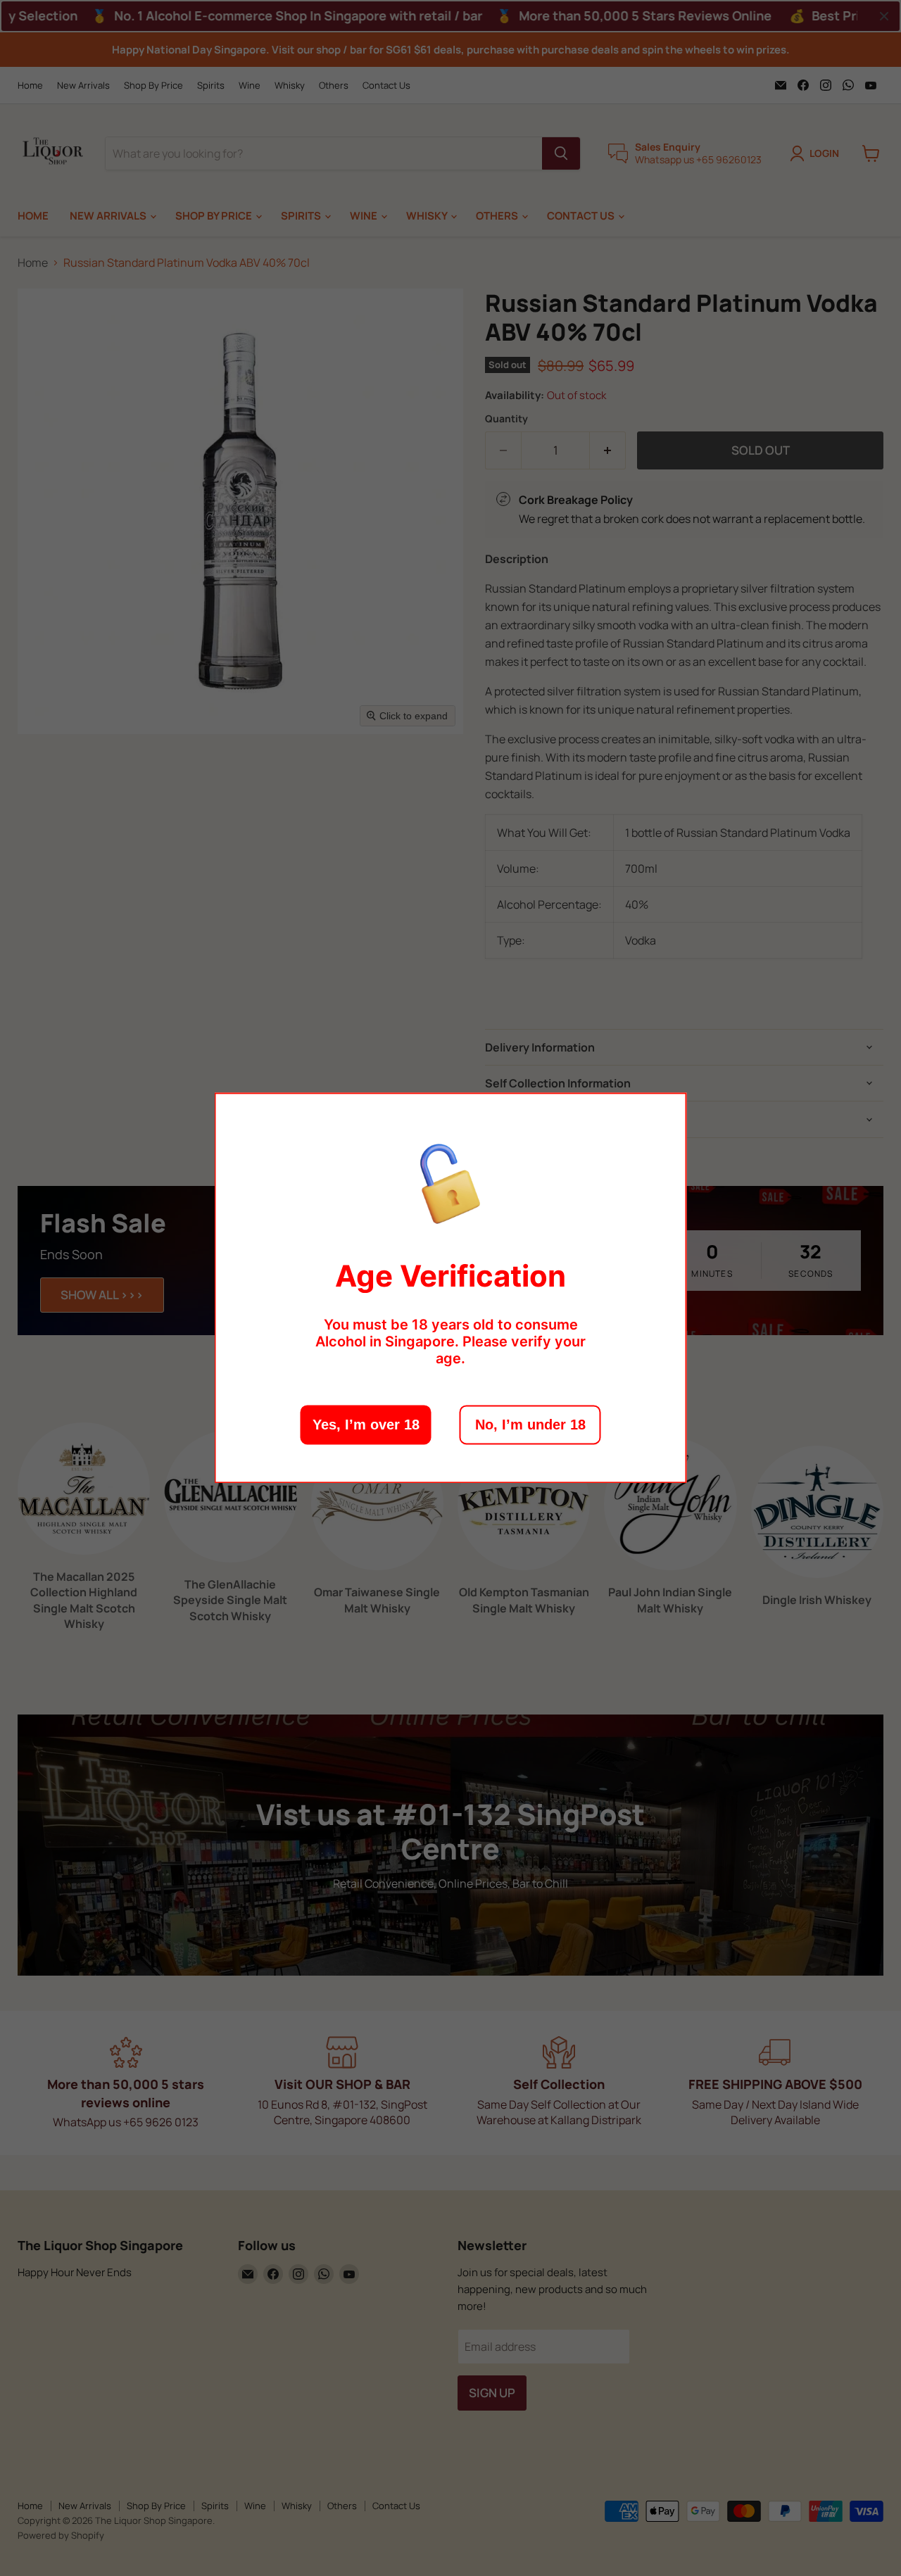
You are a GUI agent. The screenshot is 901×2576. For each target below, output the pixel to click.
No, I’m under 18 (530, 1425)
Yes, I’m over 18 (366, 1425)
